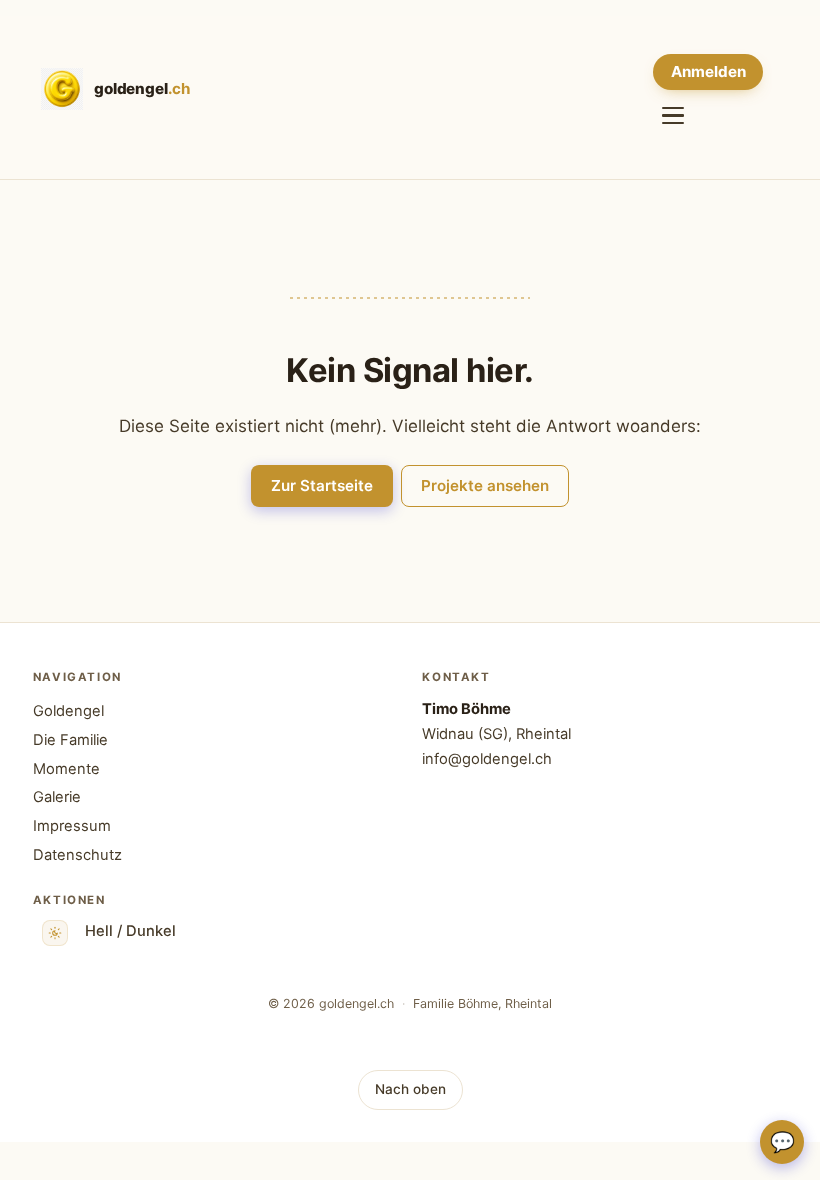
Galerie (57, 797)
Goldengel (68, 711)
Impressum (72, 826)
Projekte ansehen (485, 485)
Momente (66, 769)
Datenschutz (77, 855)
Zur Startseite (322, 485)
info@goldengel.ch (487, 759)
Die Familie (70, 740)
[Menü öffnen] (673, 115)
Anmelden (708, 71)
